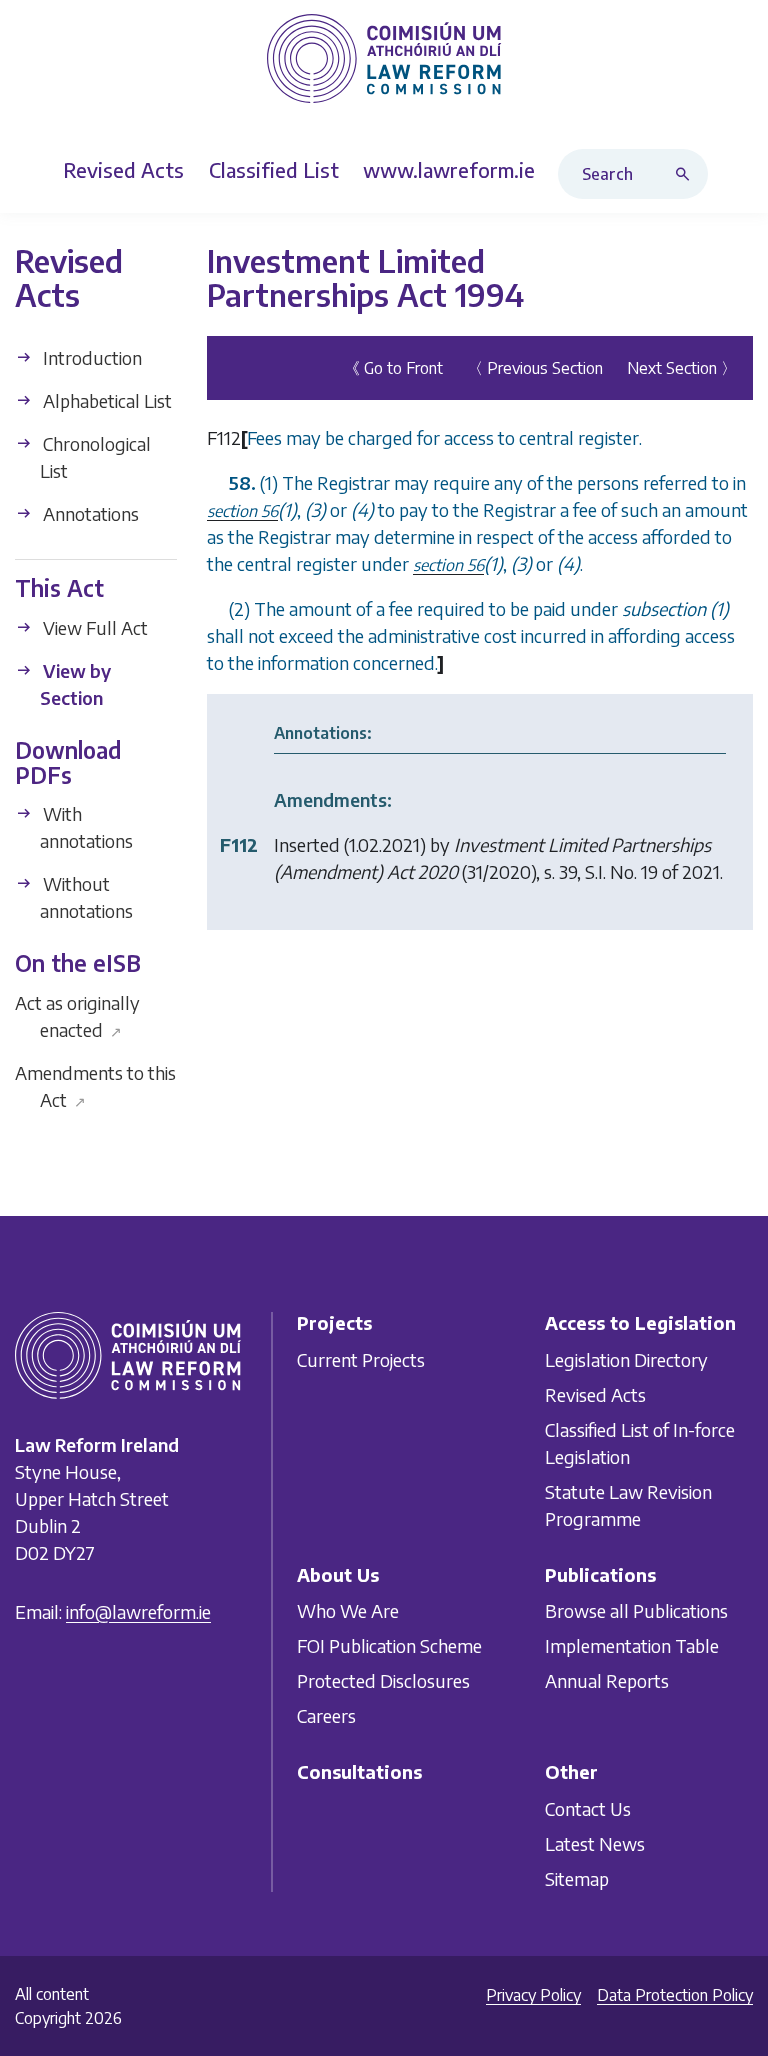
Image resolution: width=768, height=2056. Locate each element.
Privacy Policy (533, 1995)
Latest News (595, 1843)
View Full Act (93, 627)
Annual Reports (607, 1681)
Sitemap (577, 1878)
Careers (326, 1716)
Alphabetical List (105, 400)
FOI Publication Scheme (389, 1646)
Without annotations (86, 897)
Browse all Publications (636, 1611)
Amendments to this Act (95, 1085)
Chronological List (95, 457)
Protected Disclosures (383, 1681)
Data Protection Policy (675, 1995)
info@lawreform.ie (138, 1611)
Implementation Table (632, 1646)
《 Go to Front (393, 368)
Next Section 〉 (682, 368)
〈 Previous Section (535, 368)
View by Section (75, 684)
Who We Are (348, 1611)
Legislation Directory (626, 1359)
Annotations (89, 513)
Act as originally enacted (77, 1015)
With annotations (86, 827)
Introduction (90, 357)
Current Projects (361, 1359)
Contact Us (588, 1808)
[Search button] (687, 174)
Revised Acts (595, 1394)
